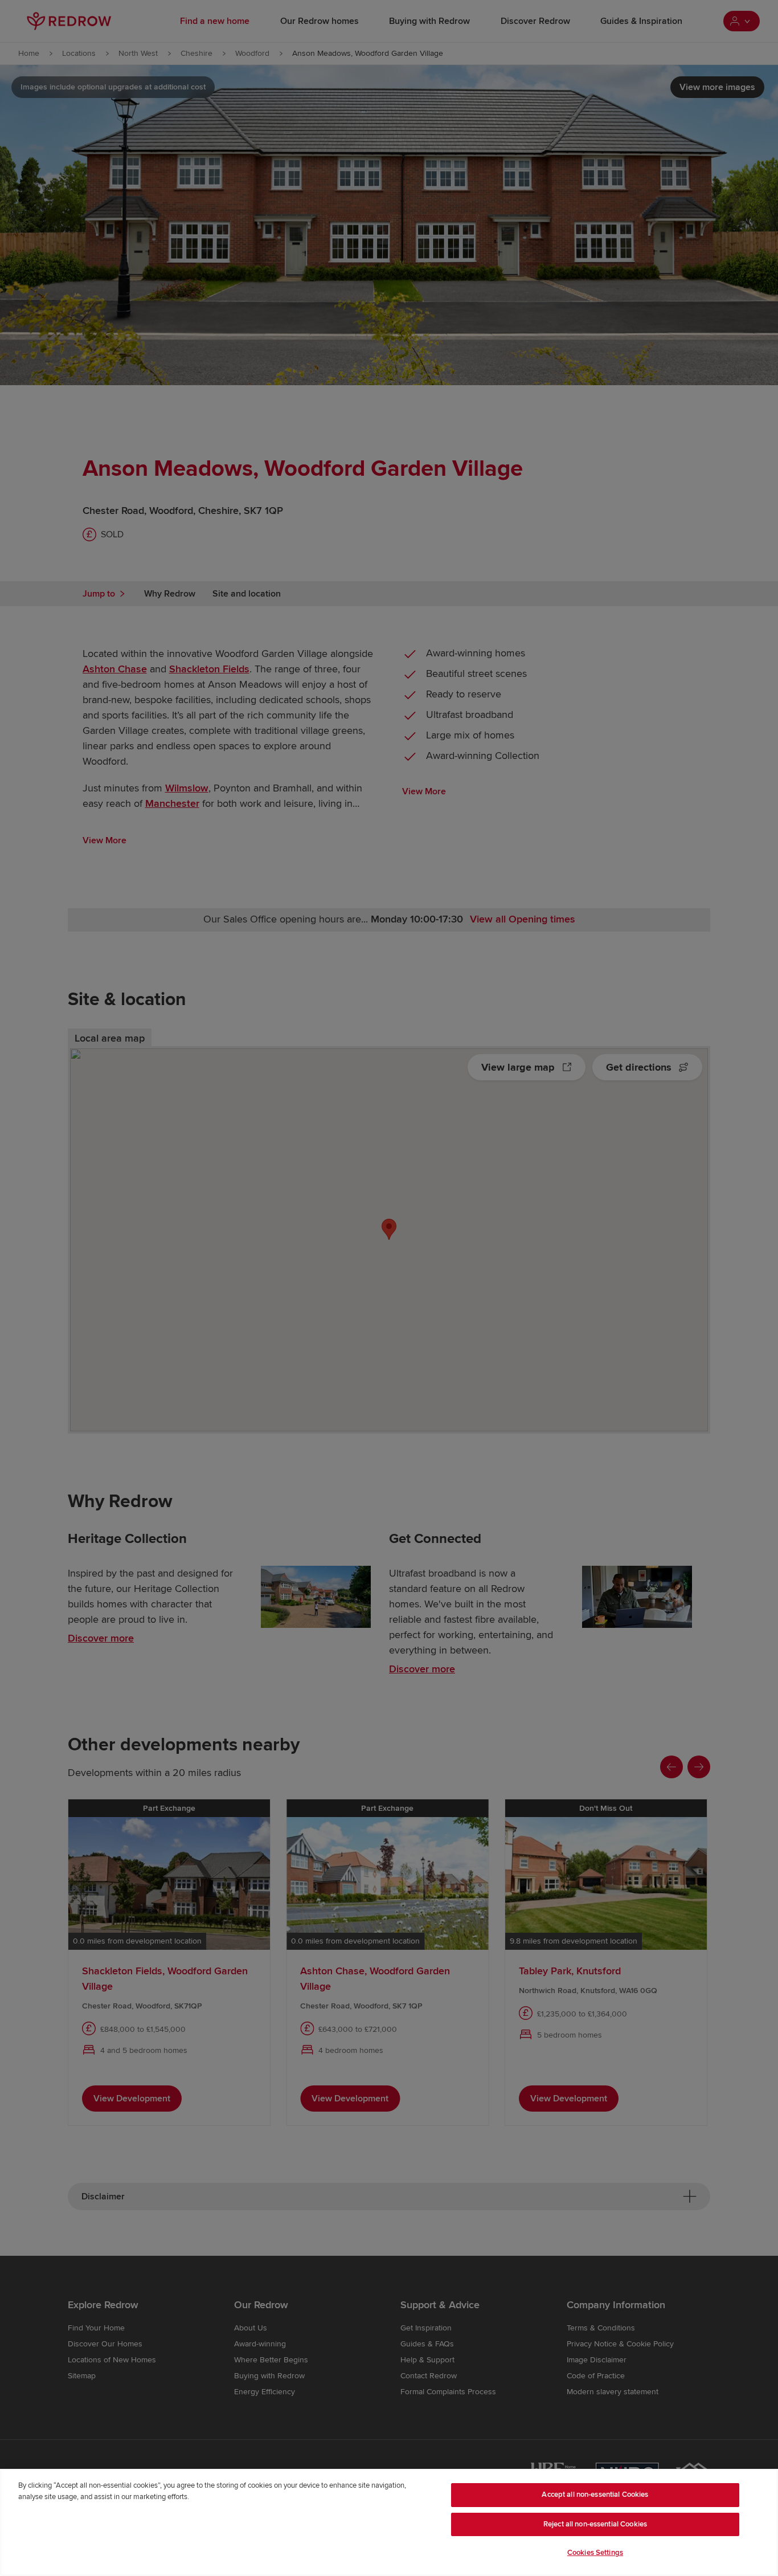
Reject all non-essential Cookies (595, 2524)
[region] (389, 2522)
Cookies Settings (595, 2553)
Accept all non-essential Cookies (595, 2495)
